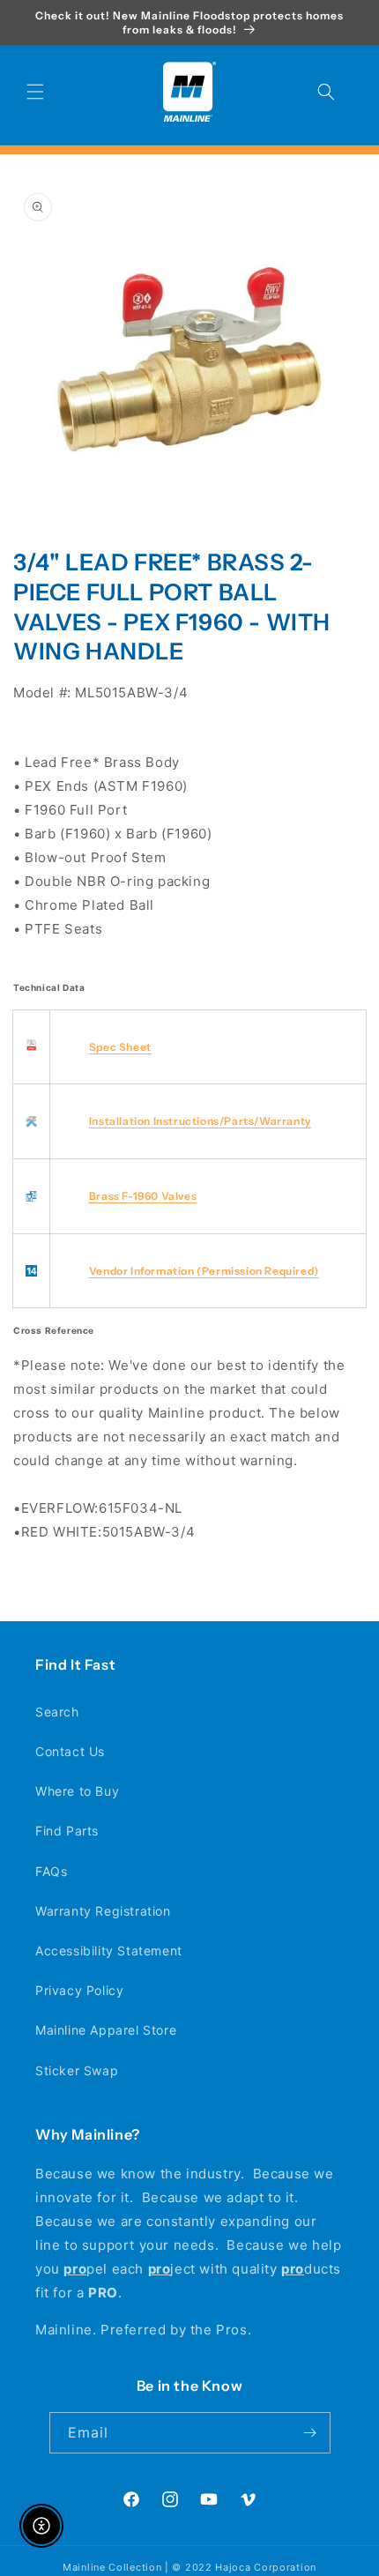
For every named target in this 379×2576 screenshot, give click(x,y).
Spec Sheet (120, 1047)
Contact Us (70, 1751)
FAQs (51, 1871)
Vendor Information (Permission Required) (204, 1271)
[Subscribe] (310, 2433)
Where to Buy (77, 1791)
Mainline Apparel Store (106, 2030)
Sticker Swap (77, 2070)
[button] (35, 92)
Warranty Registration (103, 1911)
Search (57, 1712)
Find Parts (67, 1831)
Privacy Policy (79, 1990)
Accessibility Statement (109, 1951)
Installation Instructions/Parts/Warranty (200, 1121)
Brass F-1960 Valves (143, 1196)
